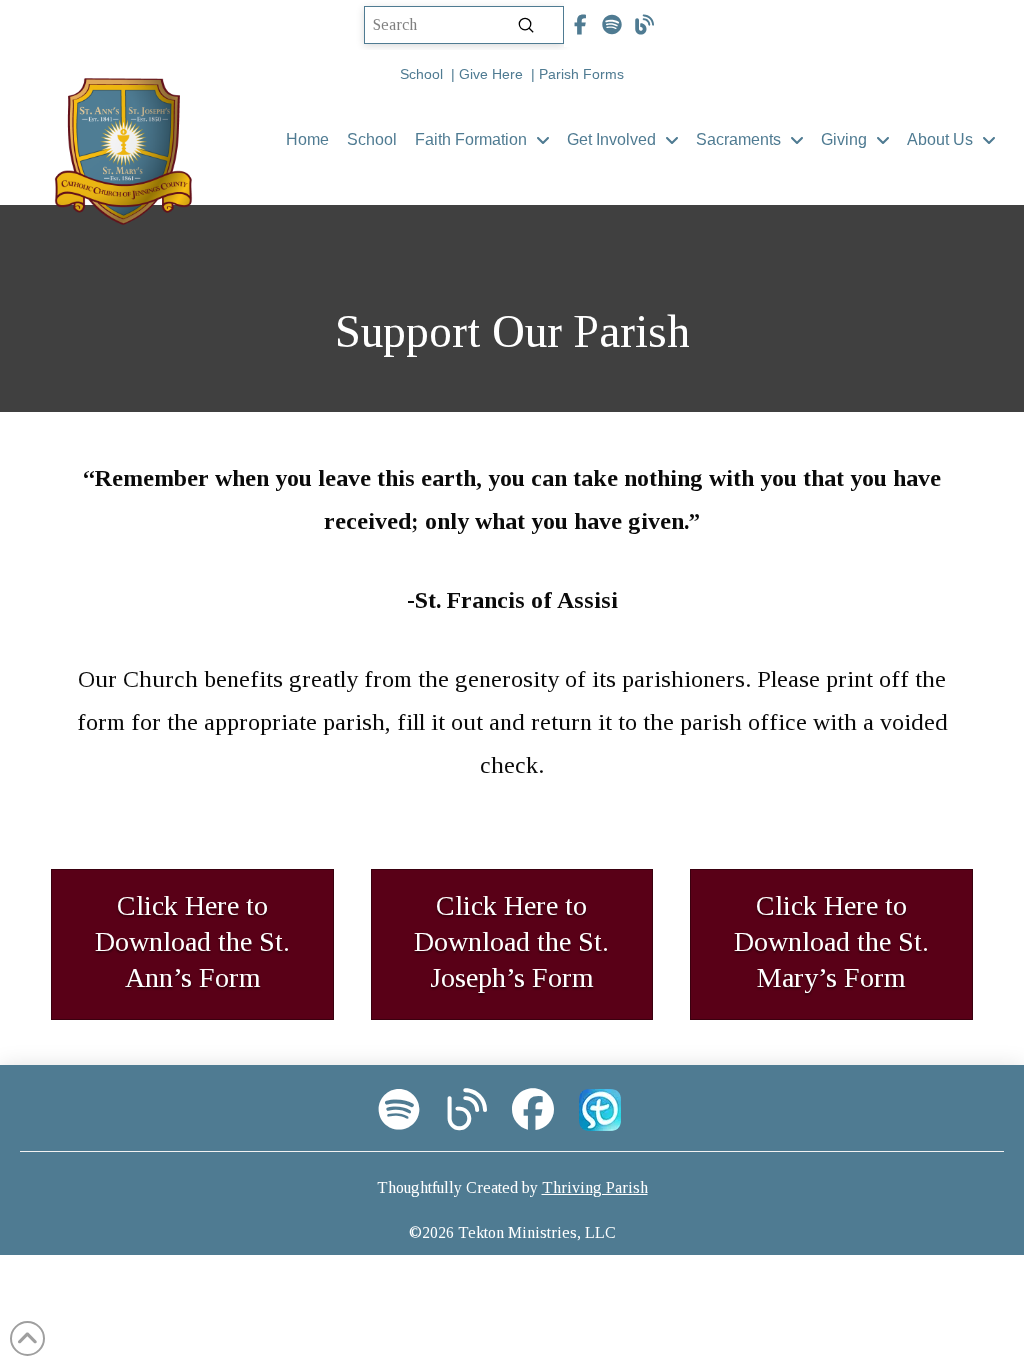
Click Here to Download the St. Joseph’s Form (511, 942)
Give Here (491, 74)
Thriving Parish (595, 1187)
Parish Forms (581, 74)
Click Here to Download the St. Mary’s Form (831, 942)
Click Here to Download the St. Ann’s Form (192, 942)
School (421, 74)
